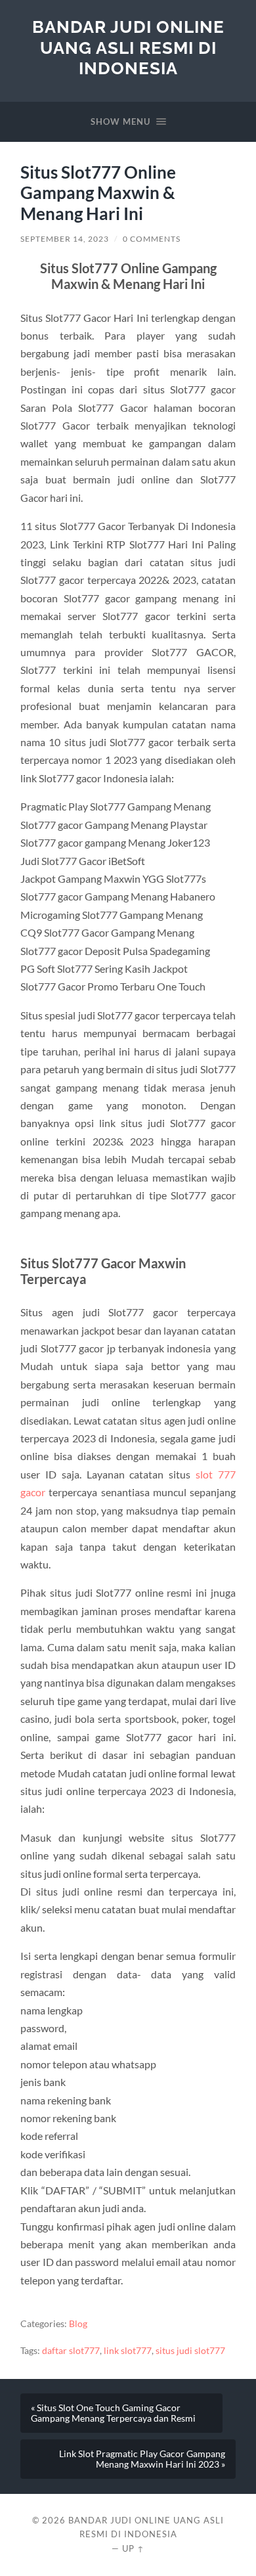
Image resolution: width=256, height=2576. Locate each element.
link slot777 (128, 2351)
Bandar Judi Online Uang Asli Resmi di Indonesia (128, 47)
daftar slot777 (71, 2351)
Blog (78, 2324)
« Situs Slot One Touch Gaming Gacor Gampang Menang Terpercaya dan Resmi (113, 2413)
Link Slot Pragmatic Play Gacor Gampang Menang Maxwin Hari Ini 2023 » (142, 2459)
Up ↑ (133, 2548)
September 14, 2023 (65, 239)
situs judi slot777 (190, 2351)
